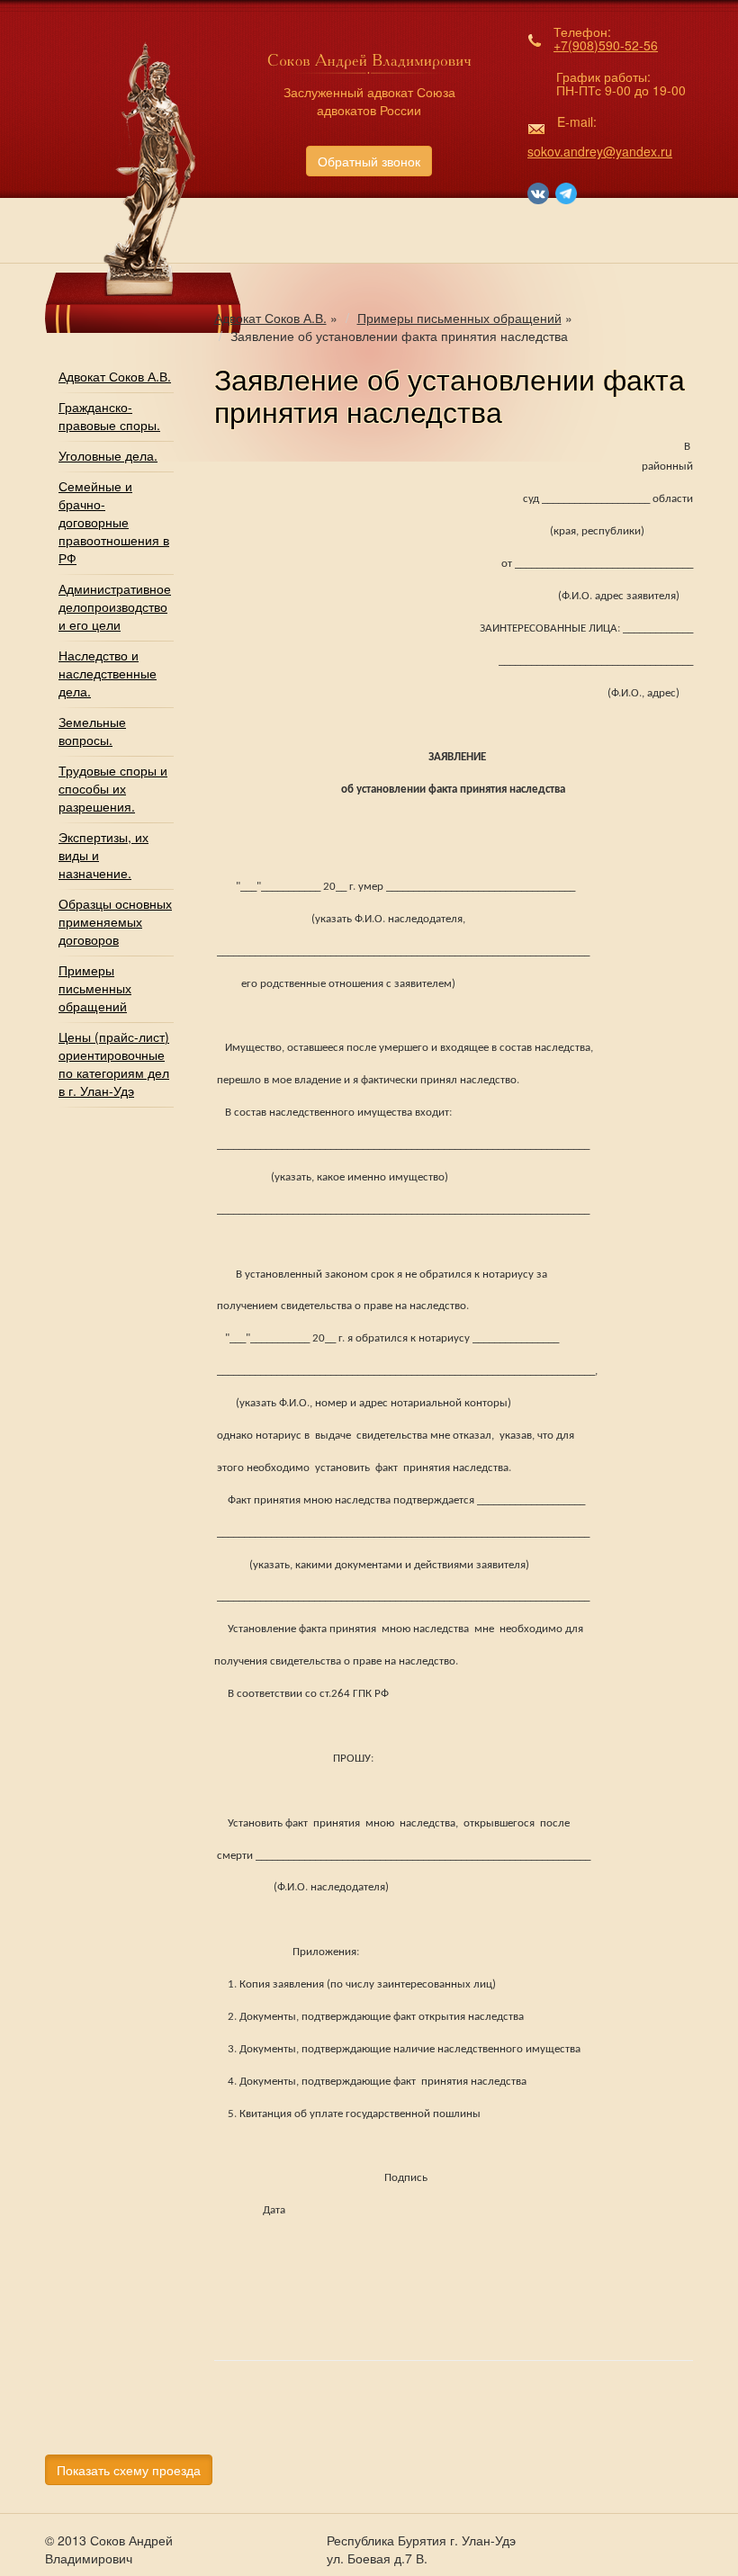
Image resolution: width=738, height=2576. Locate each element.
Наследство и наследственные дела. (108, 673)
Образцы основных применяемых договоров (115, 921)
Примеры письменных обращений (95, 988)
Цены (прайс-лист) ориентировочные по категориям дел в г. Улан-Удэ (114, 1064)
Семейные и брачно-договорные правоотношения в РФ (114, 522)
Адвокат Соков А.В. (115, 376)
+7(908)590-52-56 (606, 45)
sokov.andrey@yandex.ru (600, 151)
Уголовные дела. (108, 455)
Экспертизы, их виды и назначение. (103, 855)
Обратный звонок (369, 161)
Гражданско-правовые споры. (109, 416)
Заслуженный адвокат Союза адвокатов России (369, 101)
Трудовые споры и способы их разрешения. (113, 788)
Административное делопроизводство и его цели (115, 606)
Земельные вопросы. (92, 731)
